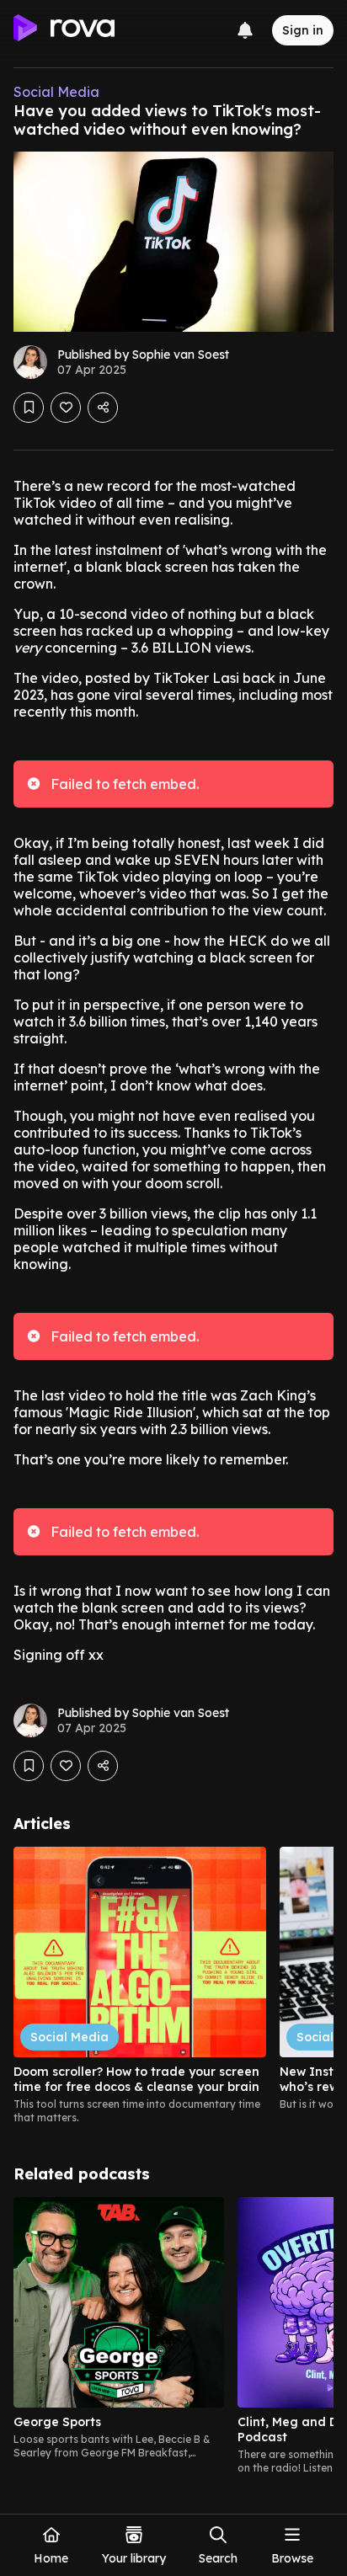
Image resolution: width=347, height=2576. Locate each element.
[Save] (29, 408)
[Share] (103, 408)
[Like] (66, 408)
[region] (173, 1986)
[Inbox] (245, 30)
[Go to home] (64, 30)
